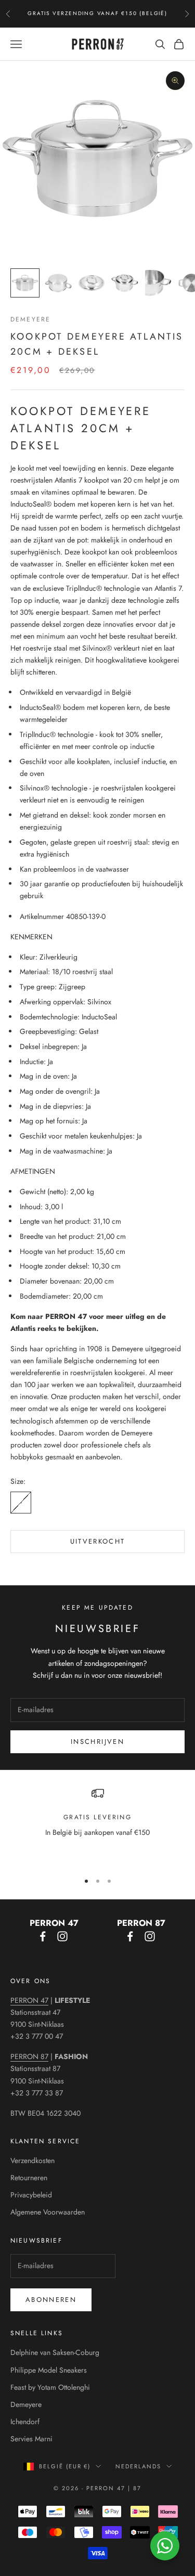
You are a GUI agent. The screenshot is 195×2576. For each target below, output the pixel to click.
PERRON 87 (29, 2056)
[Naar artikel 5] (158, 283)
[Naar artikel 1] (25, 283)
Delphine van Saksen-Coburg (55, 2352)
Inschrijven (97, 1742)
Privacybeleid (31, 2195)
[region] (97, 1825)
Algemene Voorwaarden (48, 2212)
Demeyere (30, 319)
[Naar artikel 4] (125, 283)
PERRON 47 (29, 2000)
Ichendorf (25, 2422)
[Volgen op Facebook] (43, 1936)
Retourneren (29, 2178)
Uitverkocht (98, 1541)
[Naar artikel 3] (92, 283)
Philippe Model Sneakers (49, 2370)
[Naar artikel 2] (58, 283)
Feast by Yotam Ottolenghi (50, 2387)
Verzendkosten (32, 2160)
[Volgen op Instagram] (62, 1936)
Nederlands (138, 2466)
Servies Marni (31, 2439)
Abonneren (51, 2300)
